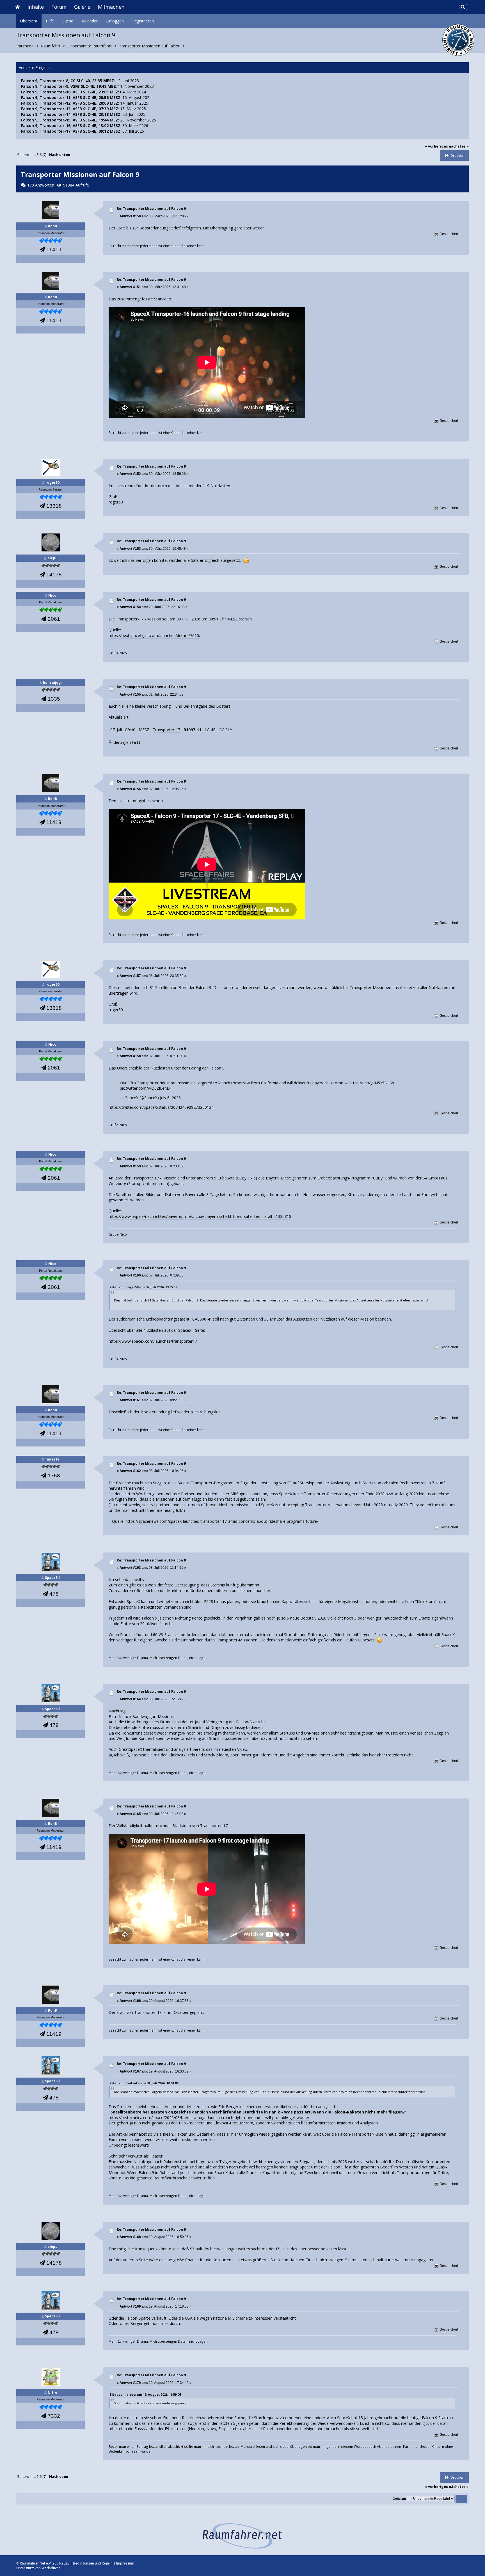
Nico (52, 595)
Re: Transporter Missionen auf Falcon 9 (151, 209)
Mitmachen (111, 7)
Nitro (52, 2392)
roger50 (52, 483)
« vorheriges (436, 146)
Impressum (125, 2563)
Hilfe (50, 21)
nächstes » (459, 146)
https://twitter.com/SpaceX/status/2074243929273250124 (161, 1107)
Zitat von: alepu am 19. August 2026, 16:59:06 (145, 2394)
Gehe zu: (399, 2499)
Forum (59, 7)
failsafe (52, 1459)
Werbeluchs (51, 2568)
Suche (68, 21)
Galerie (82, 7)
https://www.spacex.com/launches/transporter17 (153, 1341)
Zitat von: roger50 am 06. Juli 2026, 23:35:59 (143, 1287)
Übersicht (29, 21)
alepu (52, 558)
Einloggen (115, 21)
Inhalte (36, 7)
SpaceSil (52, 1578)
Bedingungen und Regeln (93, 2563)
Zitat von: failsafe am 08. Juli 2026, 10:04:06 (144, 2083)
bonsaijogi (52, 683)
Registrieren (143, 21)
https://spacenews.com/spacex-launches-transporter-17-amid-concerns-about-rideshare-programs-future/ (222, 1521)
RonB (52, 226)
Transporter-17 (166, 730)
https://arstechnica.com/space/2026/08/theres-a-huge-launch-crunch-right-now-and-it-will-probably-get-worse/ (209, 2118)
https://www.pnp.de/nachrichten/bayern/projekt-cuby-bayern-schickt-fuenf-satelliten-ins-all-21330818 (200, 1216)
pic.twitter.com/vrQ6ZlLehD (145, 1088)
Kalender (90, 21)
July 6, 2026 (170, 1098)
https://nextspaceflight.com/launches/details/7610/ (155, 635)
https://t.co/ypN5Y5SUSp (372, 1083)
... (35, 155)
